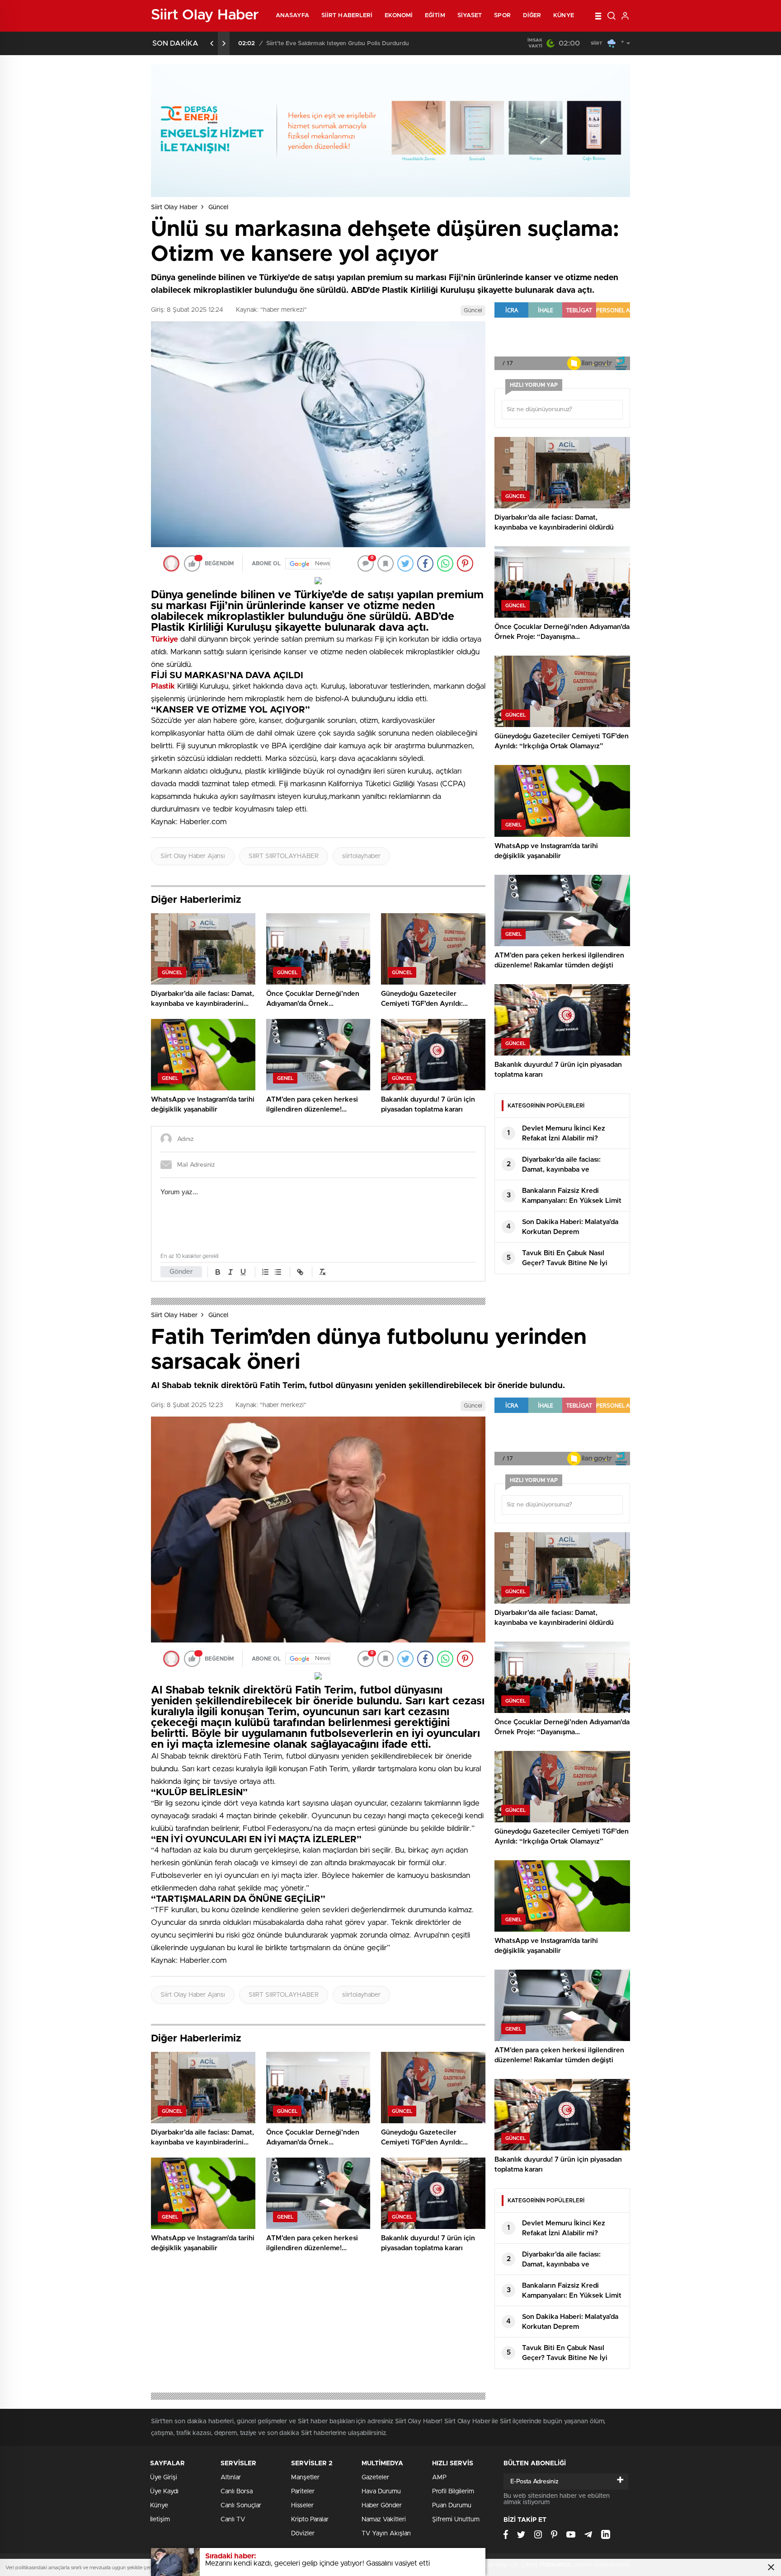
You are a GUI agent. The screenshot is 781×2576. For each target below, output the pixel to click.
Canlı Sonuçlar (241, 2506)
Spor (502, 16)
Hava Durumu (381, 2492)
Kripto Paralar (310, 2520)
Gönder (181, 1272)
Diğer (532, 16)
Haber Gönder (382, 2506)
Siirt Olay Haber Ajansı (193, 856)
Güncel (218, 207)
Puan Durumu (452, 2506)
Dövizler (303, 2534)
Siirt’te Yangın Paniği (295, 44)
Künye (564, 16)
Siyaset (470, 16)
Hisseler (302, 2506)
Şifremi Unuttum (456, 2520)
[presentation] (212, 43)
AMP (439, 2477)
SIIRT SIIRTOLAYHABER (284, 856)
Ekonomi (399, 16)
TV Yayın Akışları (386, 2534)
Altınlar (231, 2477)
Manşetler (305, 2477)
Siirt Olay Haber (174, 207)
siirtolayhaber (361, 856)
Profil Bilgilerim (453, 2492)
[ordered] (265, 1272)
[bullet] (278, 1272)
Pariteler (303, 2492)
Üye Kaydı (164, 2492)
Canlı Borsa (237, 2492)
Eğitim (435, 16)
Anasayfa (292, 16)
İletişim (160, 2520)
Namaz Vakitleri (384, 2520)
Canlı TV (233, 2520)
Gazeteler (375, 2477)
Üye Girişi (164, 2477)
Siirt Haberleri (347, 16)
